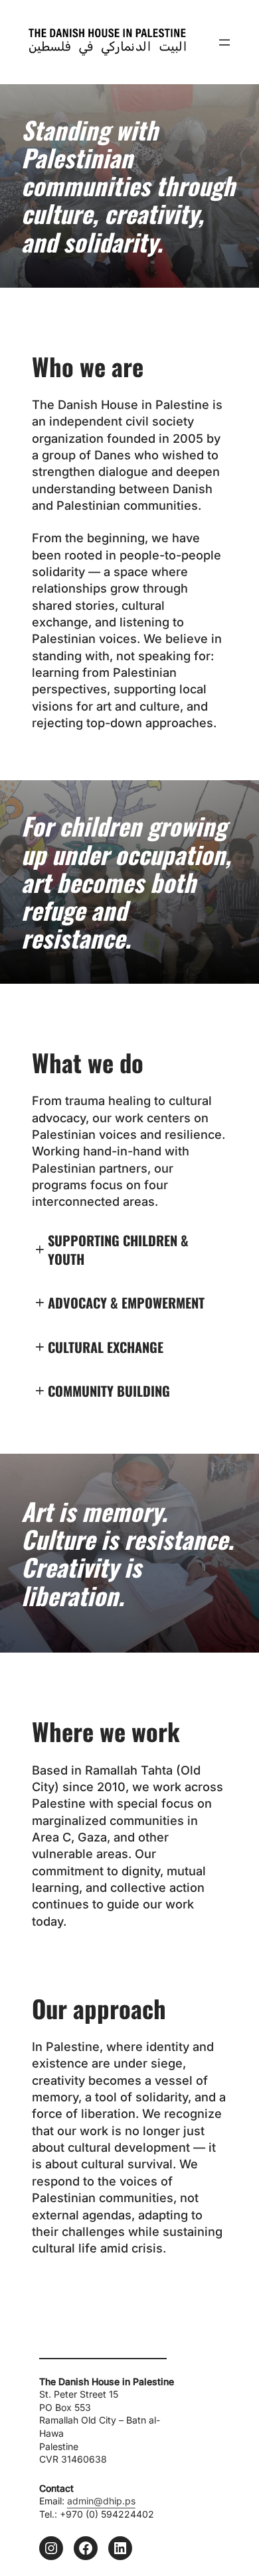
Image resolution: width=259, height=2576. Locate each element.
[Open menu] (224, 42)
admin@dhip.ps (101, 2501)
